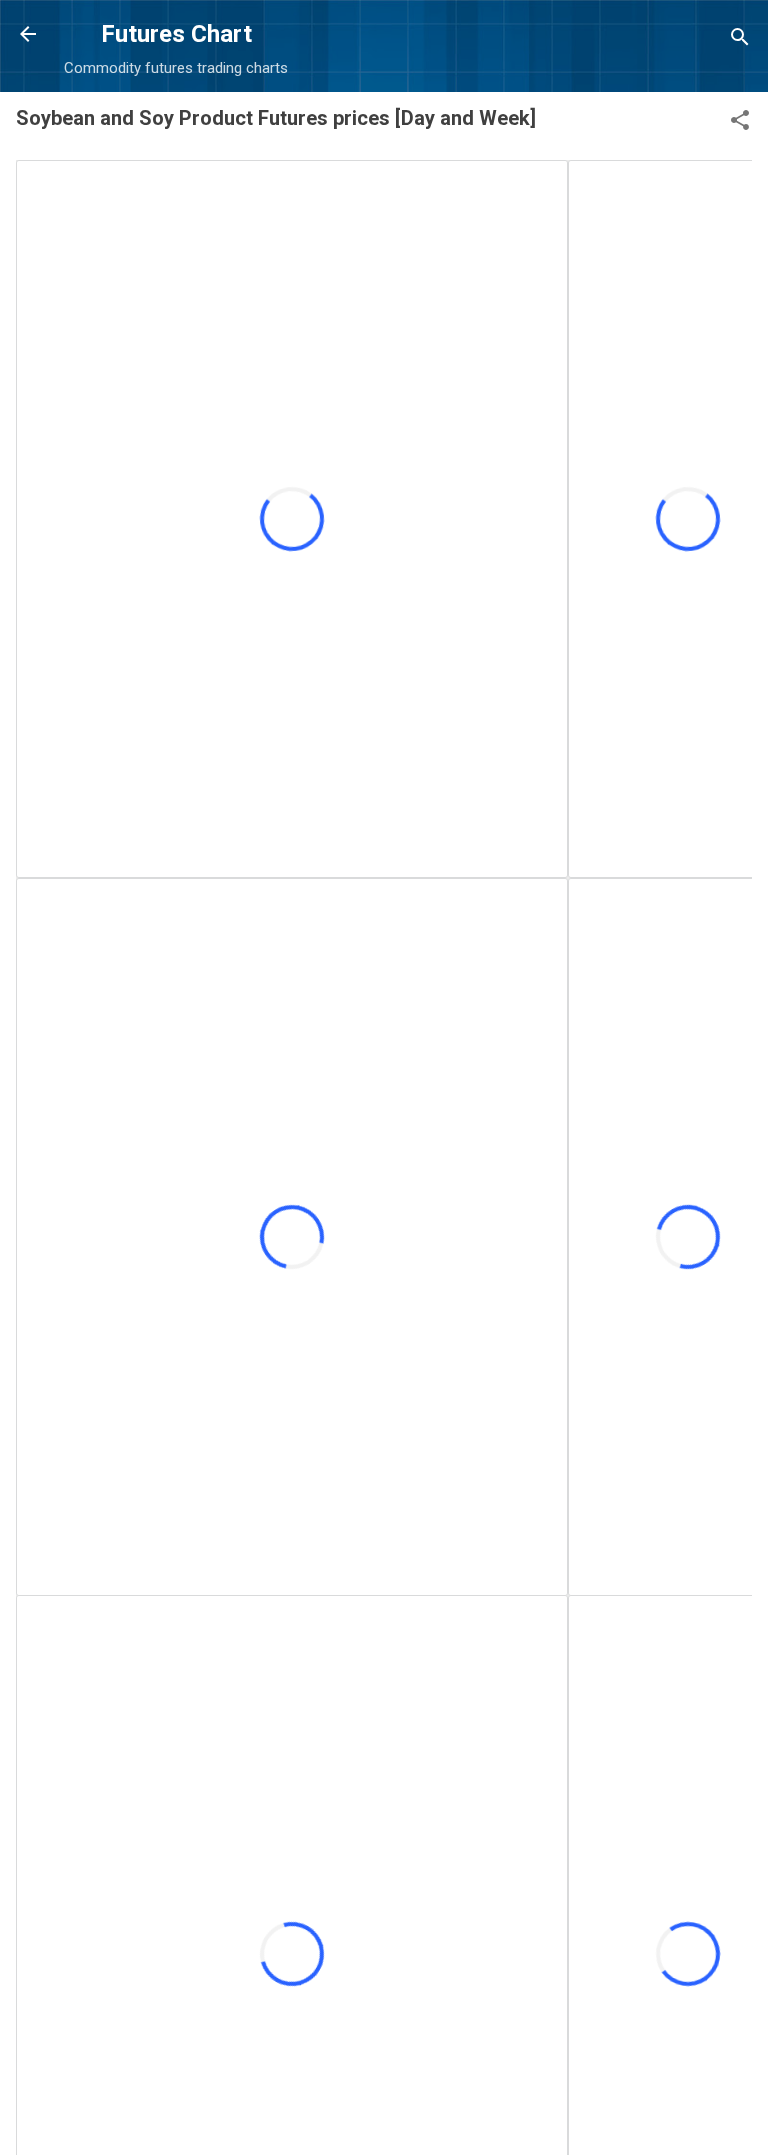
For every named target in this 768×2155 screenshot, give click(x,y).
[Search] (740, 40)
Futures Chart (176, 34)
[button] (740, 123)
